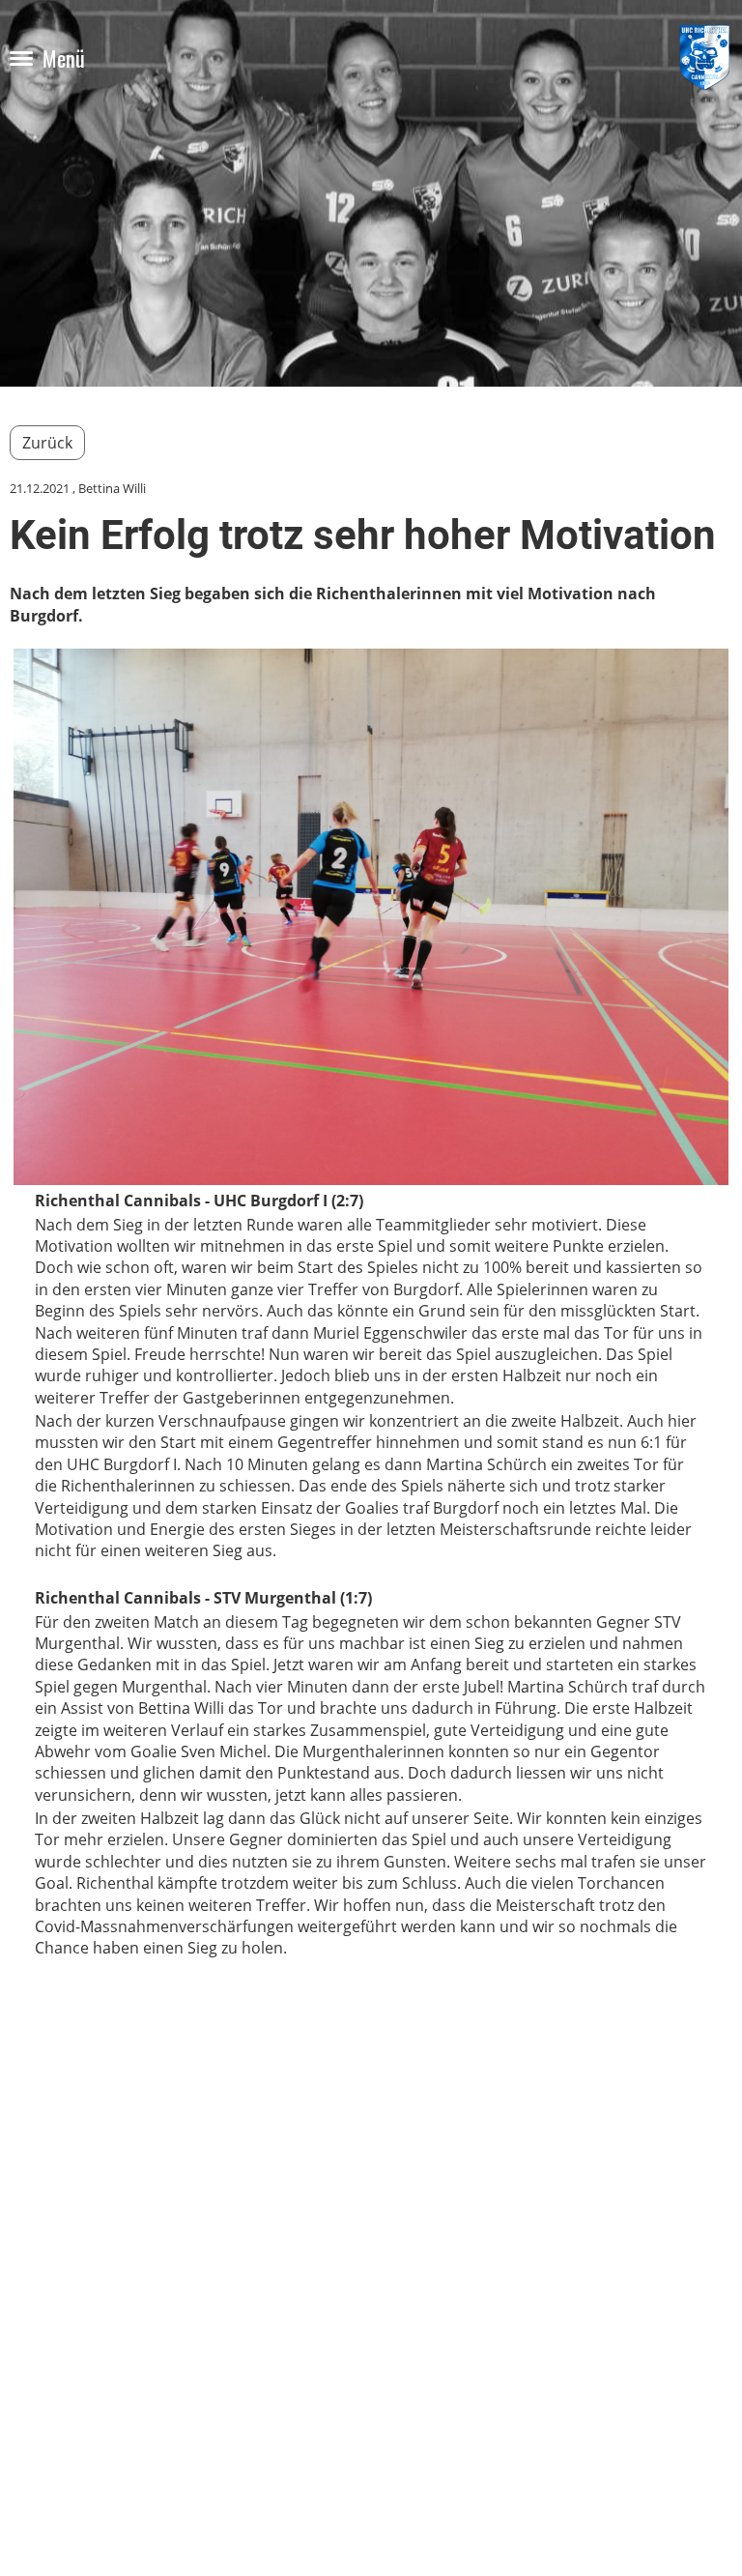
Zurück (47, 443)
